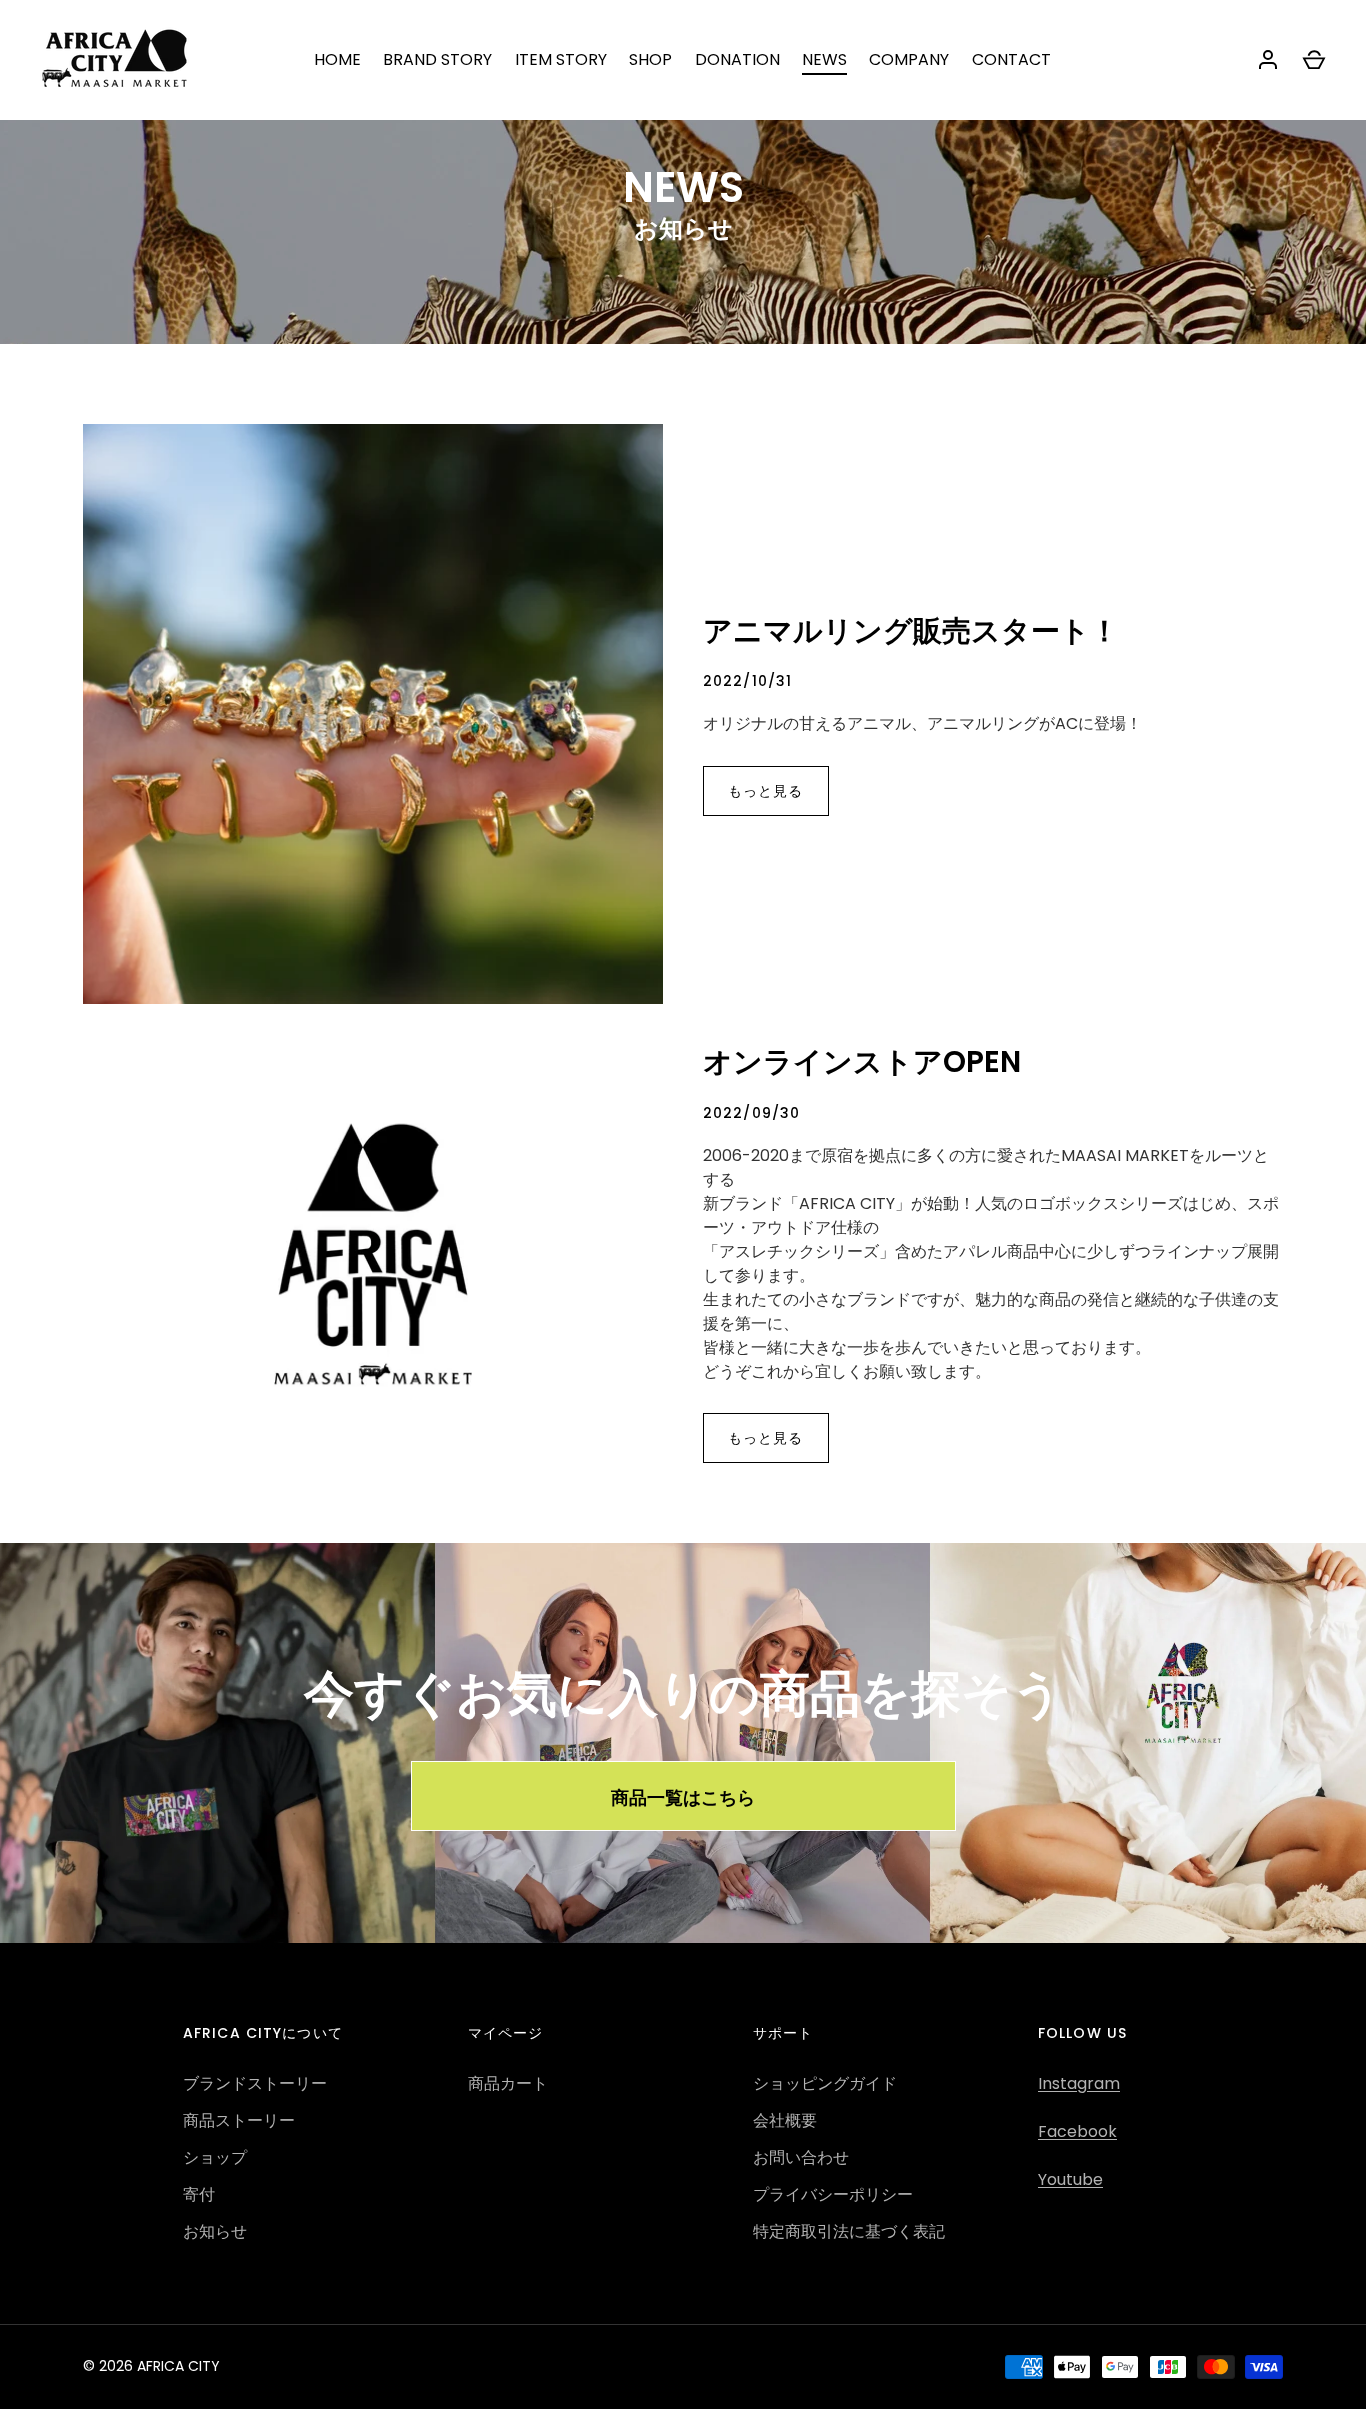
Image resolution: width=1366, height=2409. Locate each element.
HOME (337, 59)
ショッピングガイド (825, 2083)
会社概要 (785, 2120)
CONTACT (1011, 59)
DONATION (737, 59)
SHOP (650, 59)
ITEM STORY (561, 59)
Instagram (1079, 2083)
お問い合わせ (801, 2157)
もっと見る (766, 791)
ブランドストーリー (255, 2083)
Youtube (1070, 2179)
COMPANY (909, 59)
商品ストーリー (239, 2120)
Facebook (1077, 2131)
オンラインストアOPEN (862, 1061)
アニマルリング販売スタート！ (911, 630)
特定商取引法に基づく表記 (849, 2231)
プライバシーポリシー (833, 2194)
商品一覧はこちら (683, 1797)
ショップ (215, 2157)
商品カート (508, 2083)
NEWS (824, 59)
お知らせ (215, 2231)
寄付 (199, 2194)
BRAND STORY (437, 59)
